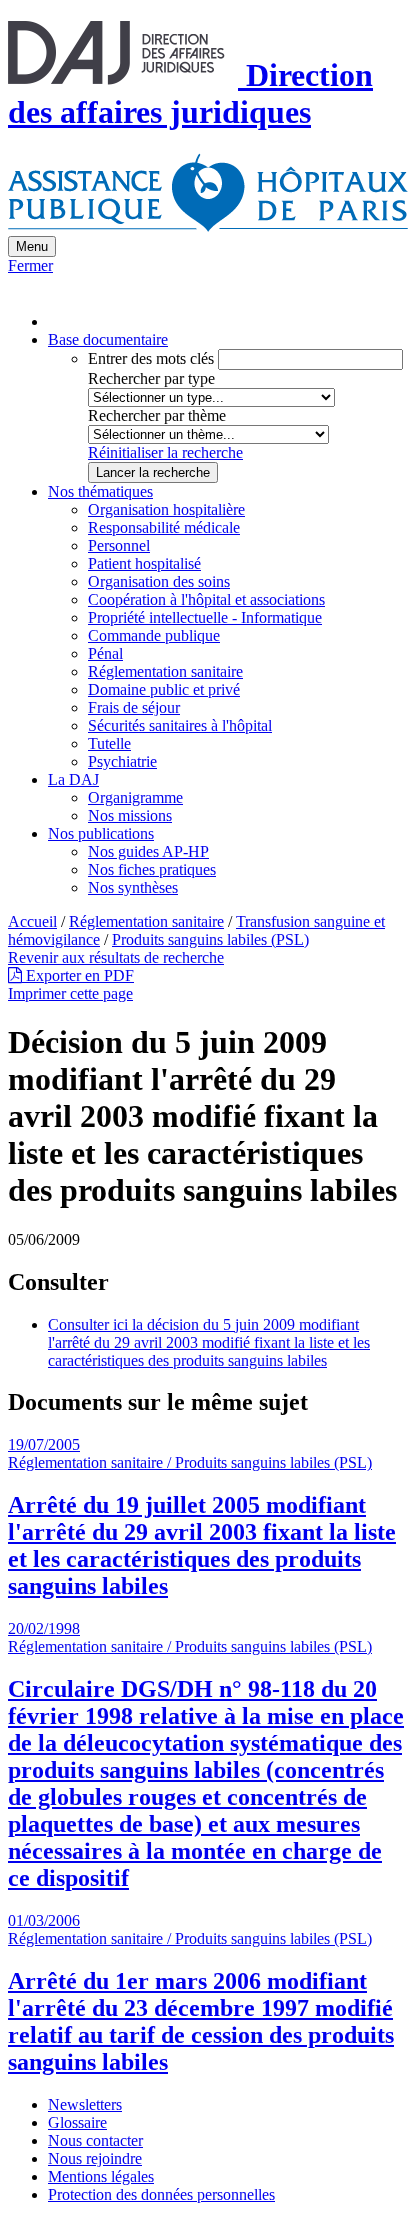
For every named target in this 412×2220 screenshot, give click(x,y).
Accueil (32, 921)
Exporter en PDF (78, 975)
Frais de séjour (134, 707)
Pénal (105, 653)
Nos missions (130, 815)
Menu (32, 246)
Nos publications (101, 833)
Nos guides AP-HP (148, 851)
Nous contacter (95, 2140)
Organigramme (135, 797)
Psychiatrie (122, 761)
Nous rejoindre (95, 2158)
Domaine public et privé (164, 689)
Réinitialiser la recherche (165, 452)
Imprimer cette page (70, 993)
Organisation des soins (159, 581)
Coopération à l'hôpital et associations (206, 599)
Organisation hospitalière (166, 509)
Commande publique (154, 635)
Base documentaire (108, 339)
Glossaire (77, 2122)
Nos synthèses (133, 887)
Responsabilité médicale (164, 527)
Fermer (30, 265)
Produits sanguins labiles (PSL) (210, 939)
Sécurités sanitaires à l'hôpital (180, 725)
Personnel (119, 545)
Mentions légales (101, 2176)
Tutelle (109, 743)
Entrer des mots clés (151, 358)
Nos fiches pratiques (152, 869)
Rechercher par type (151, 378)
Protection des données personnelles (161, 2194)
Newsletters (85, 2104)
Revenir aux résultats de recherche (116, 957)
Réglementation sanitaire (165, 671)
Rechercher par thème (157, 415)
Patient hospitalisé (144, 563)
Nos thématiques (100, 491)
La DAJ (73, 779)
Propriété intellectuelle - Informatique (205, 617)
